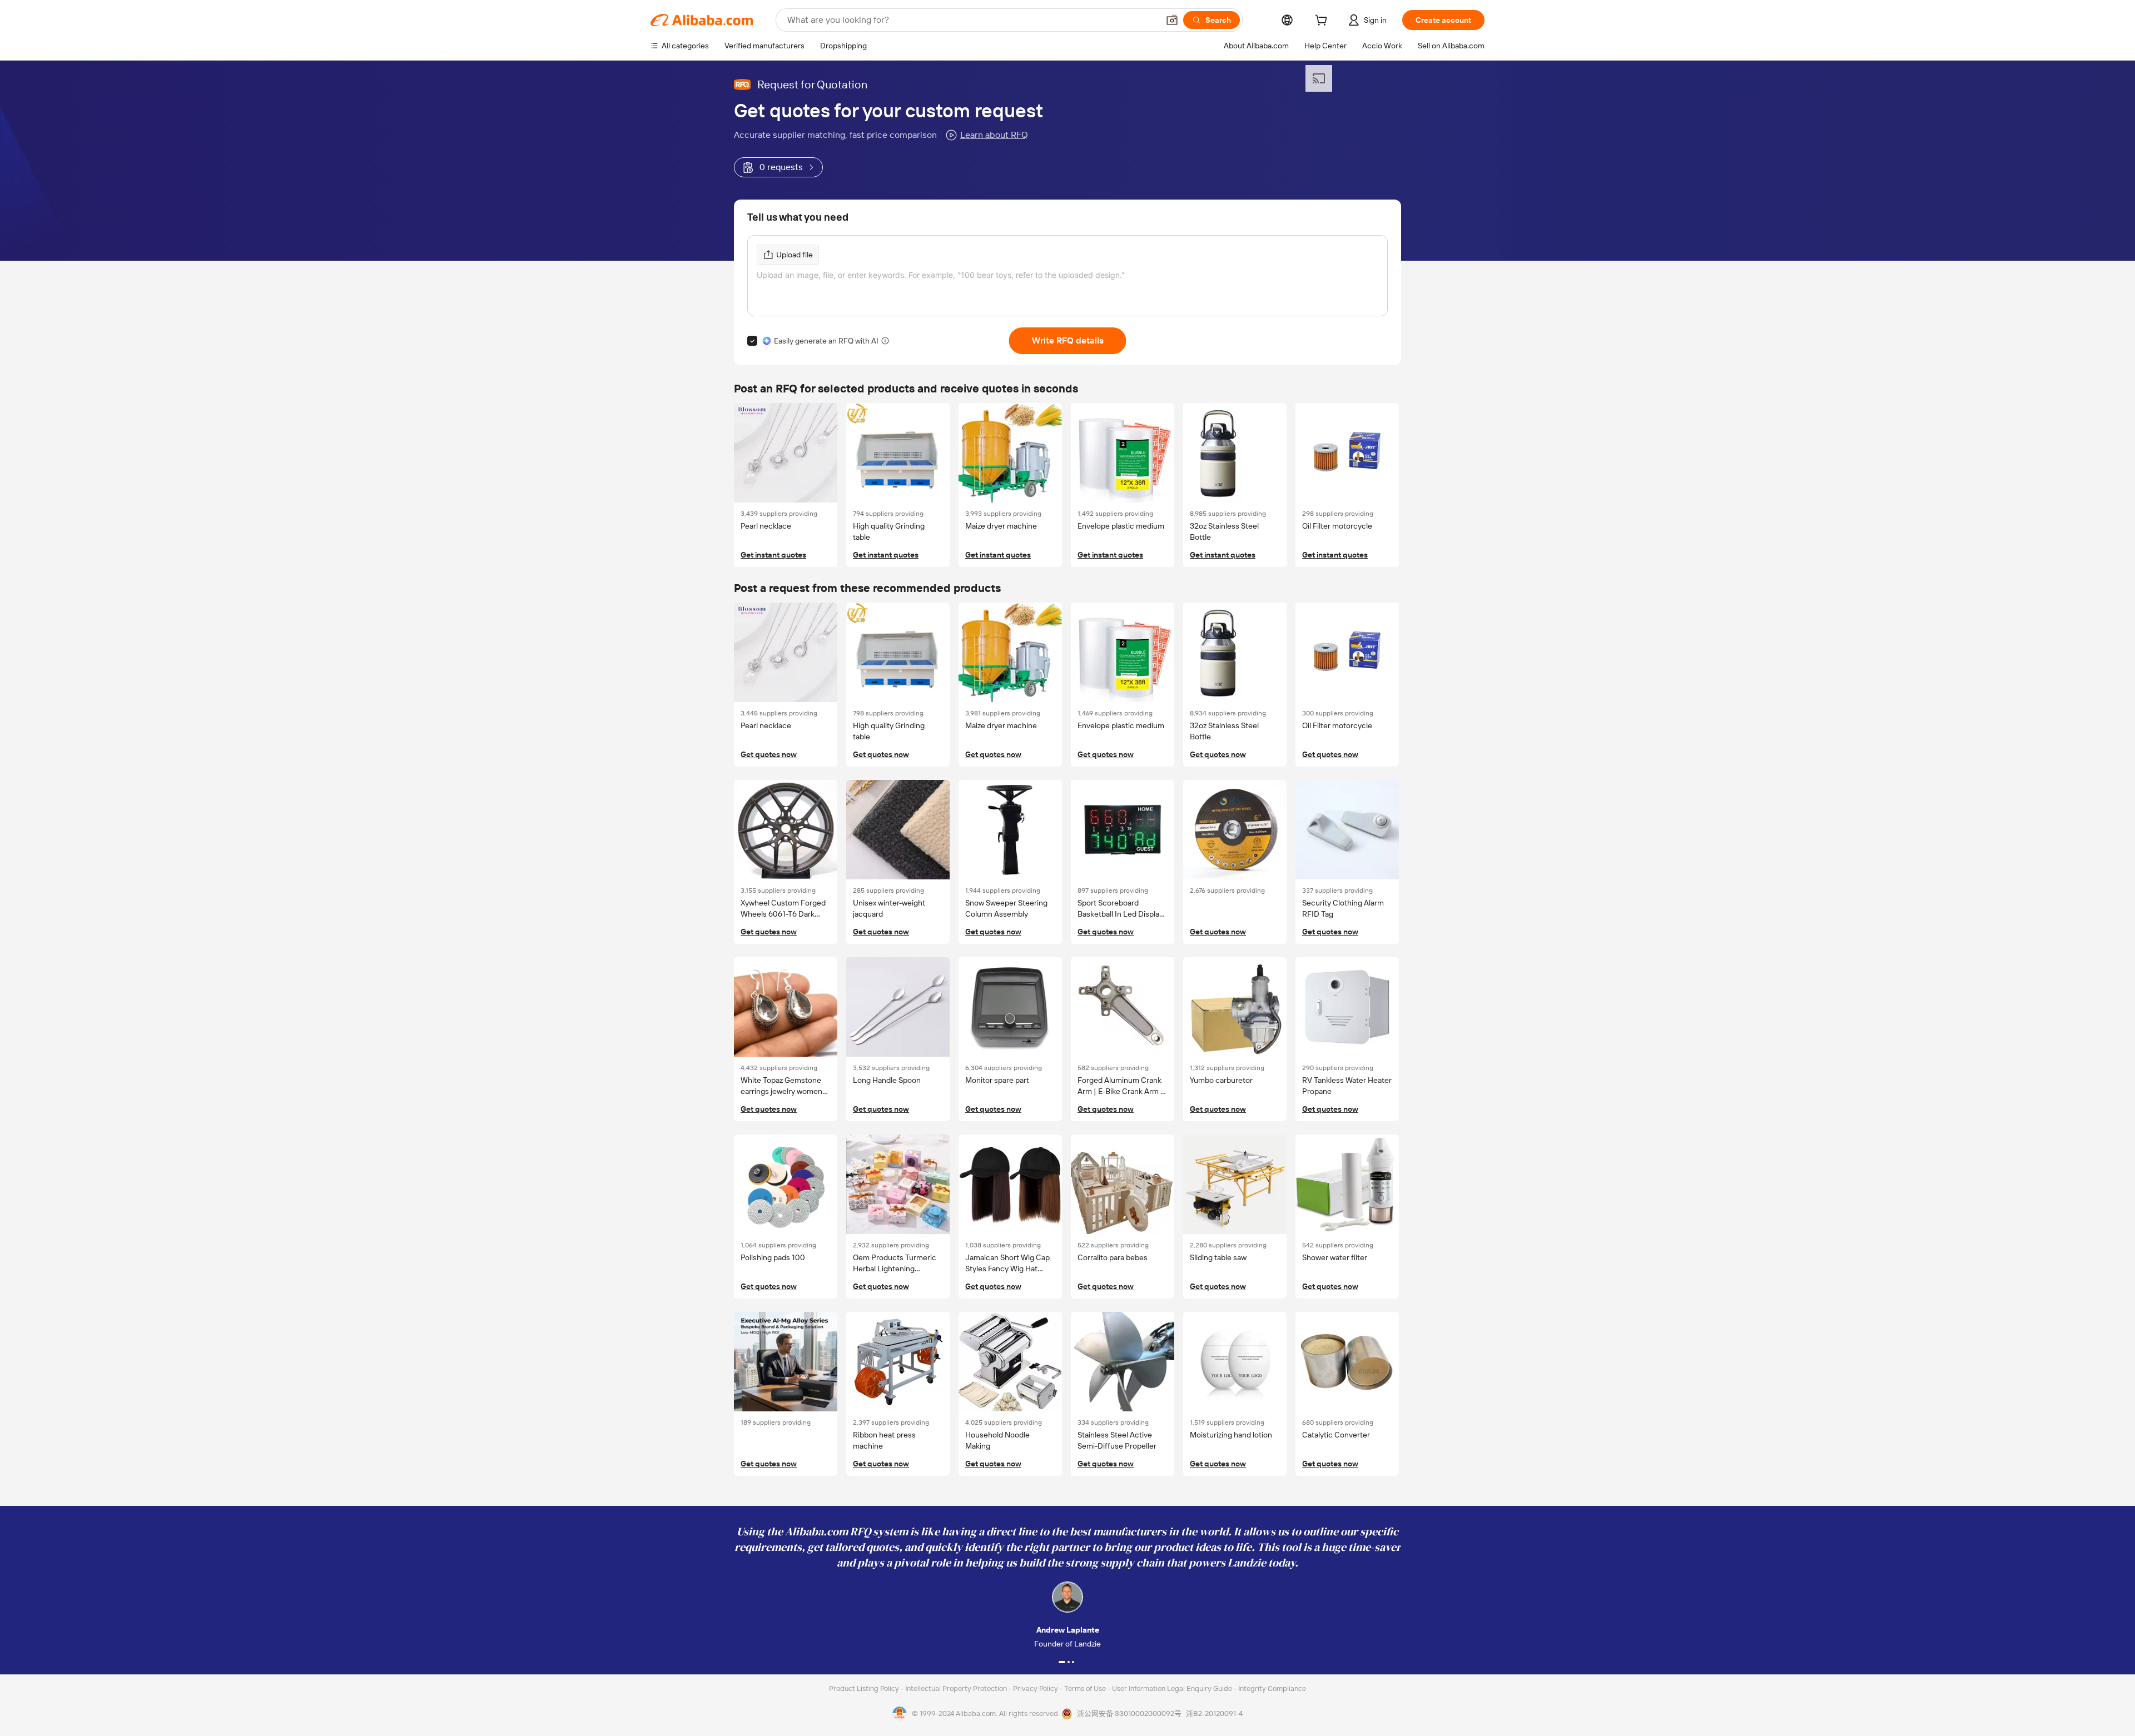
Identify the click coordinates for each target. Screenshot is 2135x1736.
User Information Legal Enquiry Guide (1172, 1688)
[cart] (1323, 22)
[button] (1172, 20)
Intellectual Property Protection (957, 1688)
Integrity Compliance (1272, 1688)
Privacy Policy (1036, 1688)
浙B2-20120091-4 (1214, 1713)
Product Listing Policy (865, 1688)
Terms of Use (1086, 1688)
